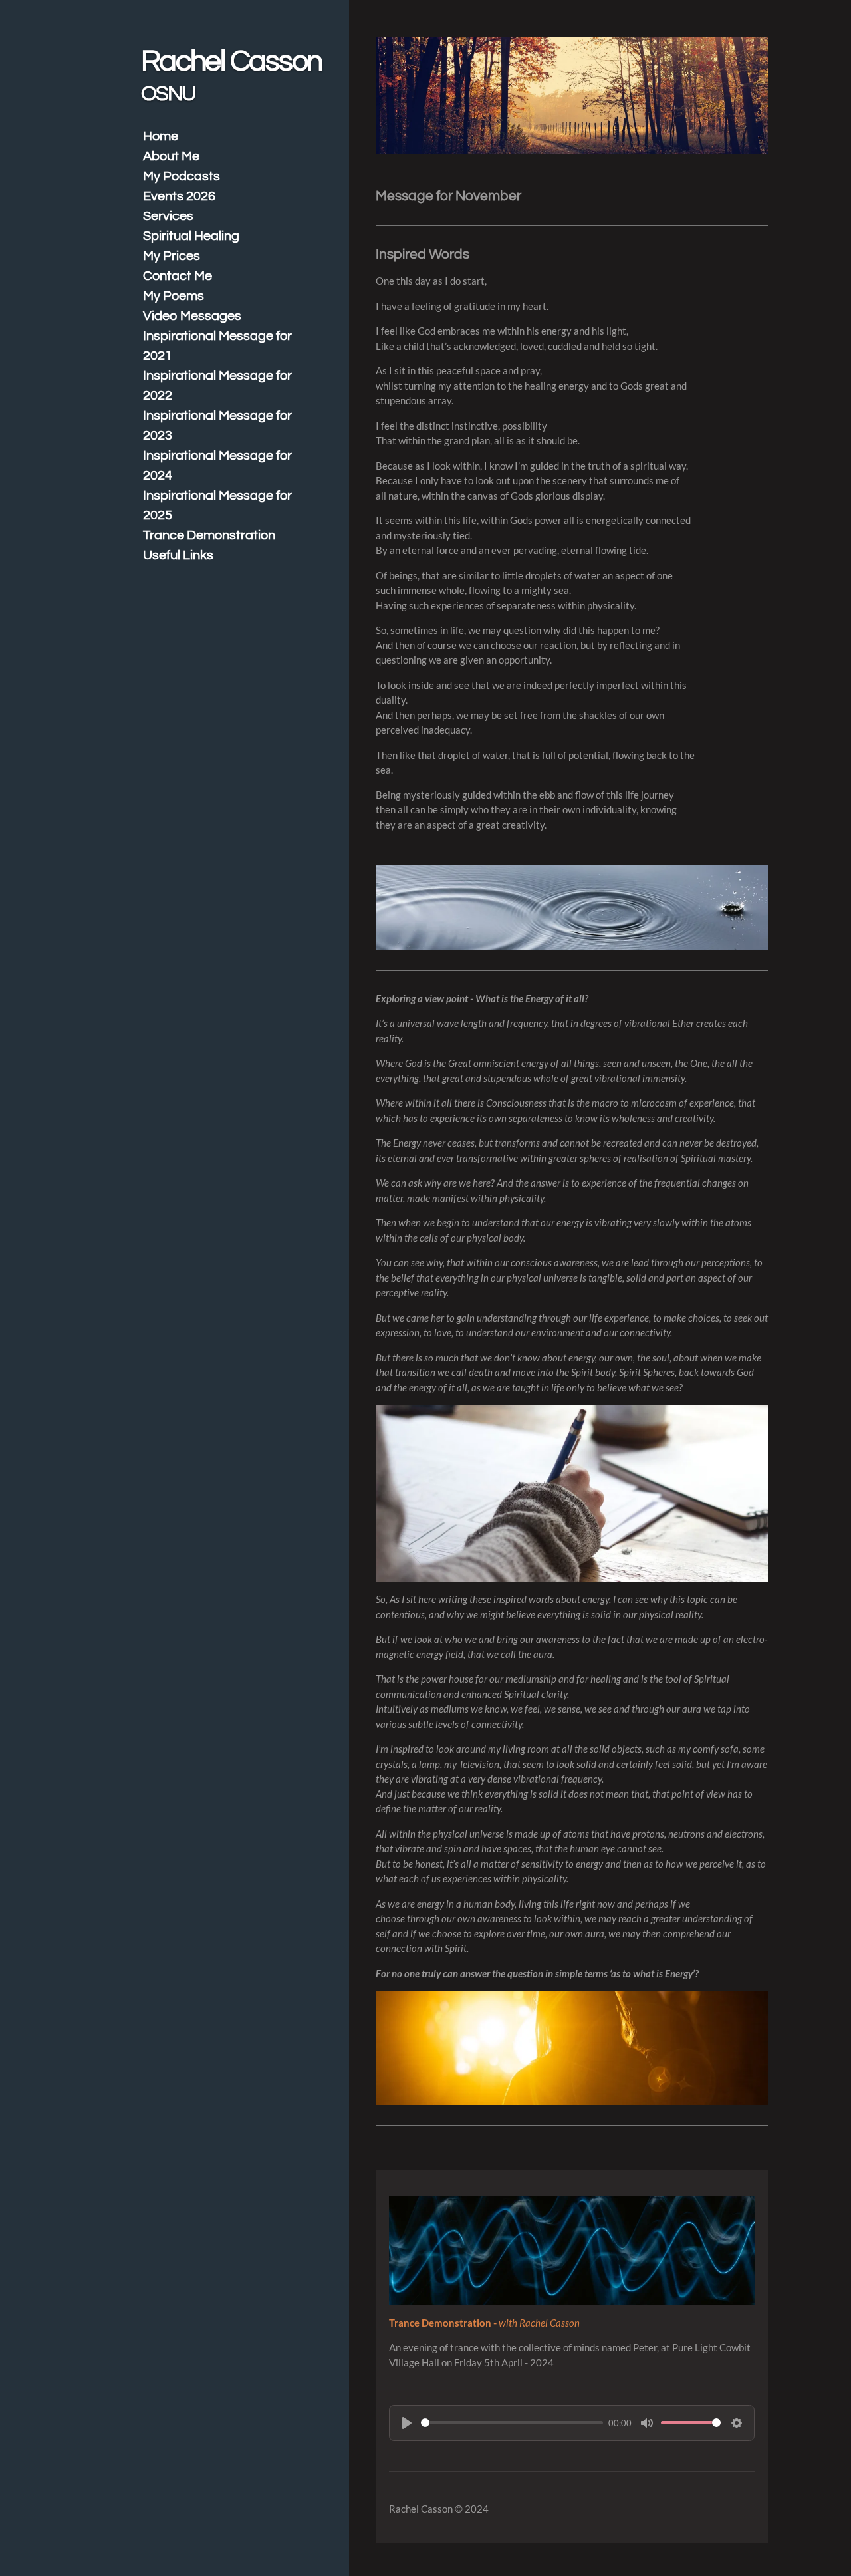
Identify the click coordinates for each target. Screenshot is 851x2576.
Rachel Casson (231, 75)
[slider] (512, 2423)
